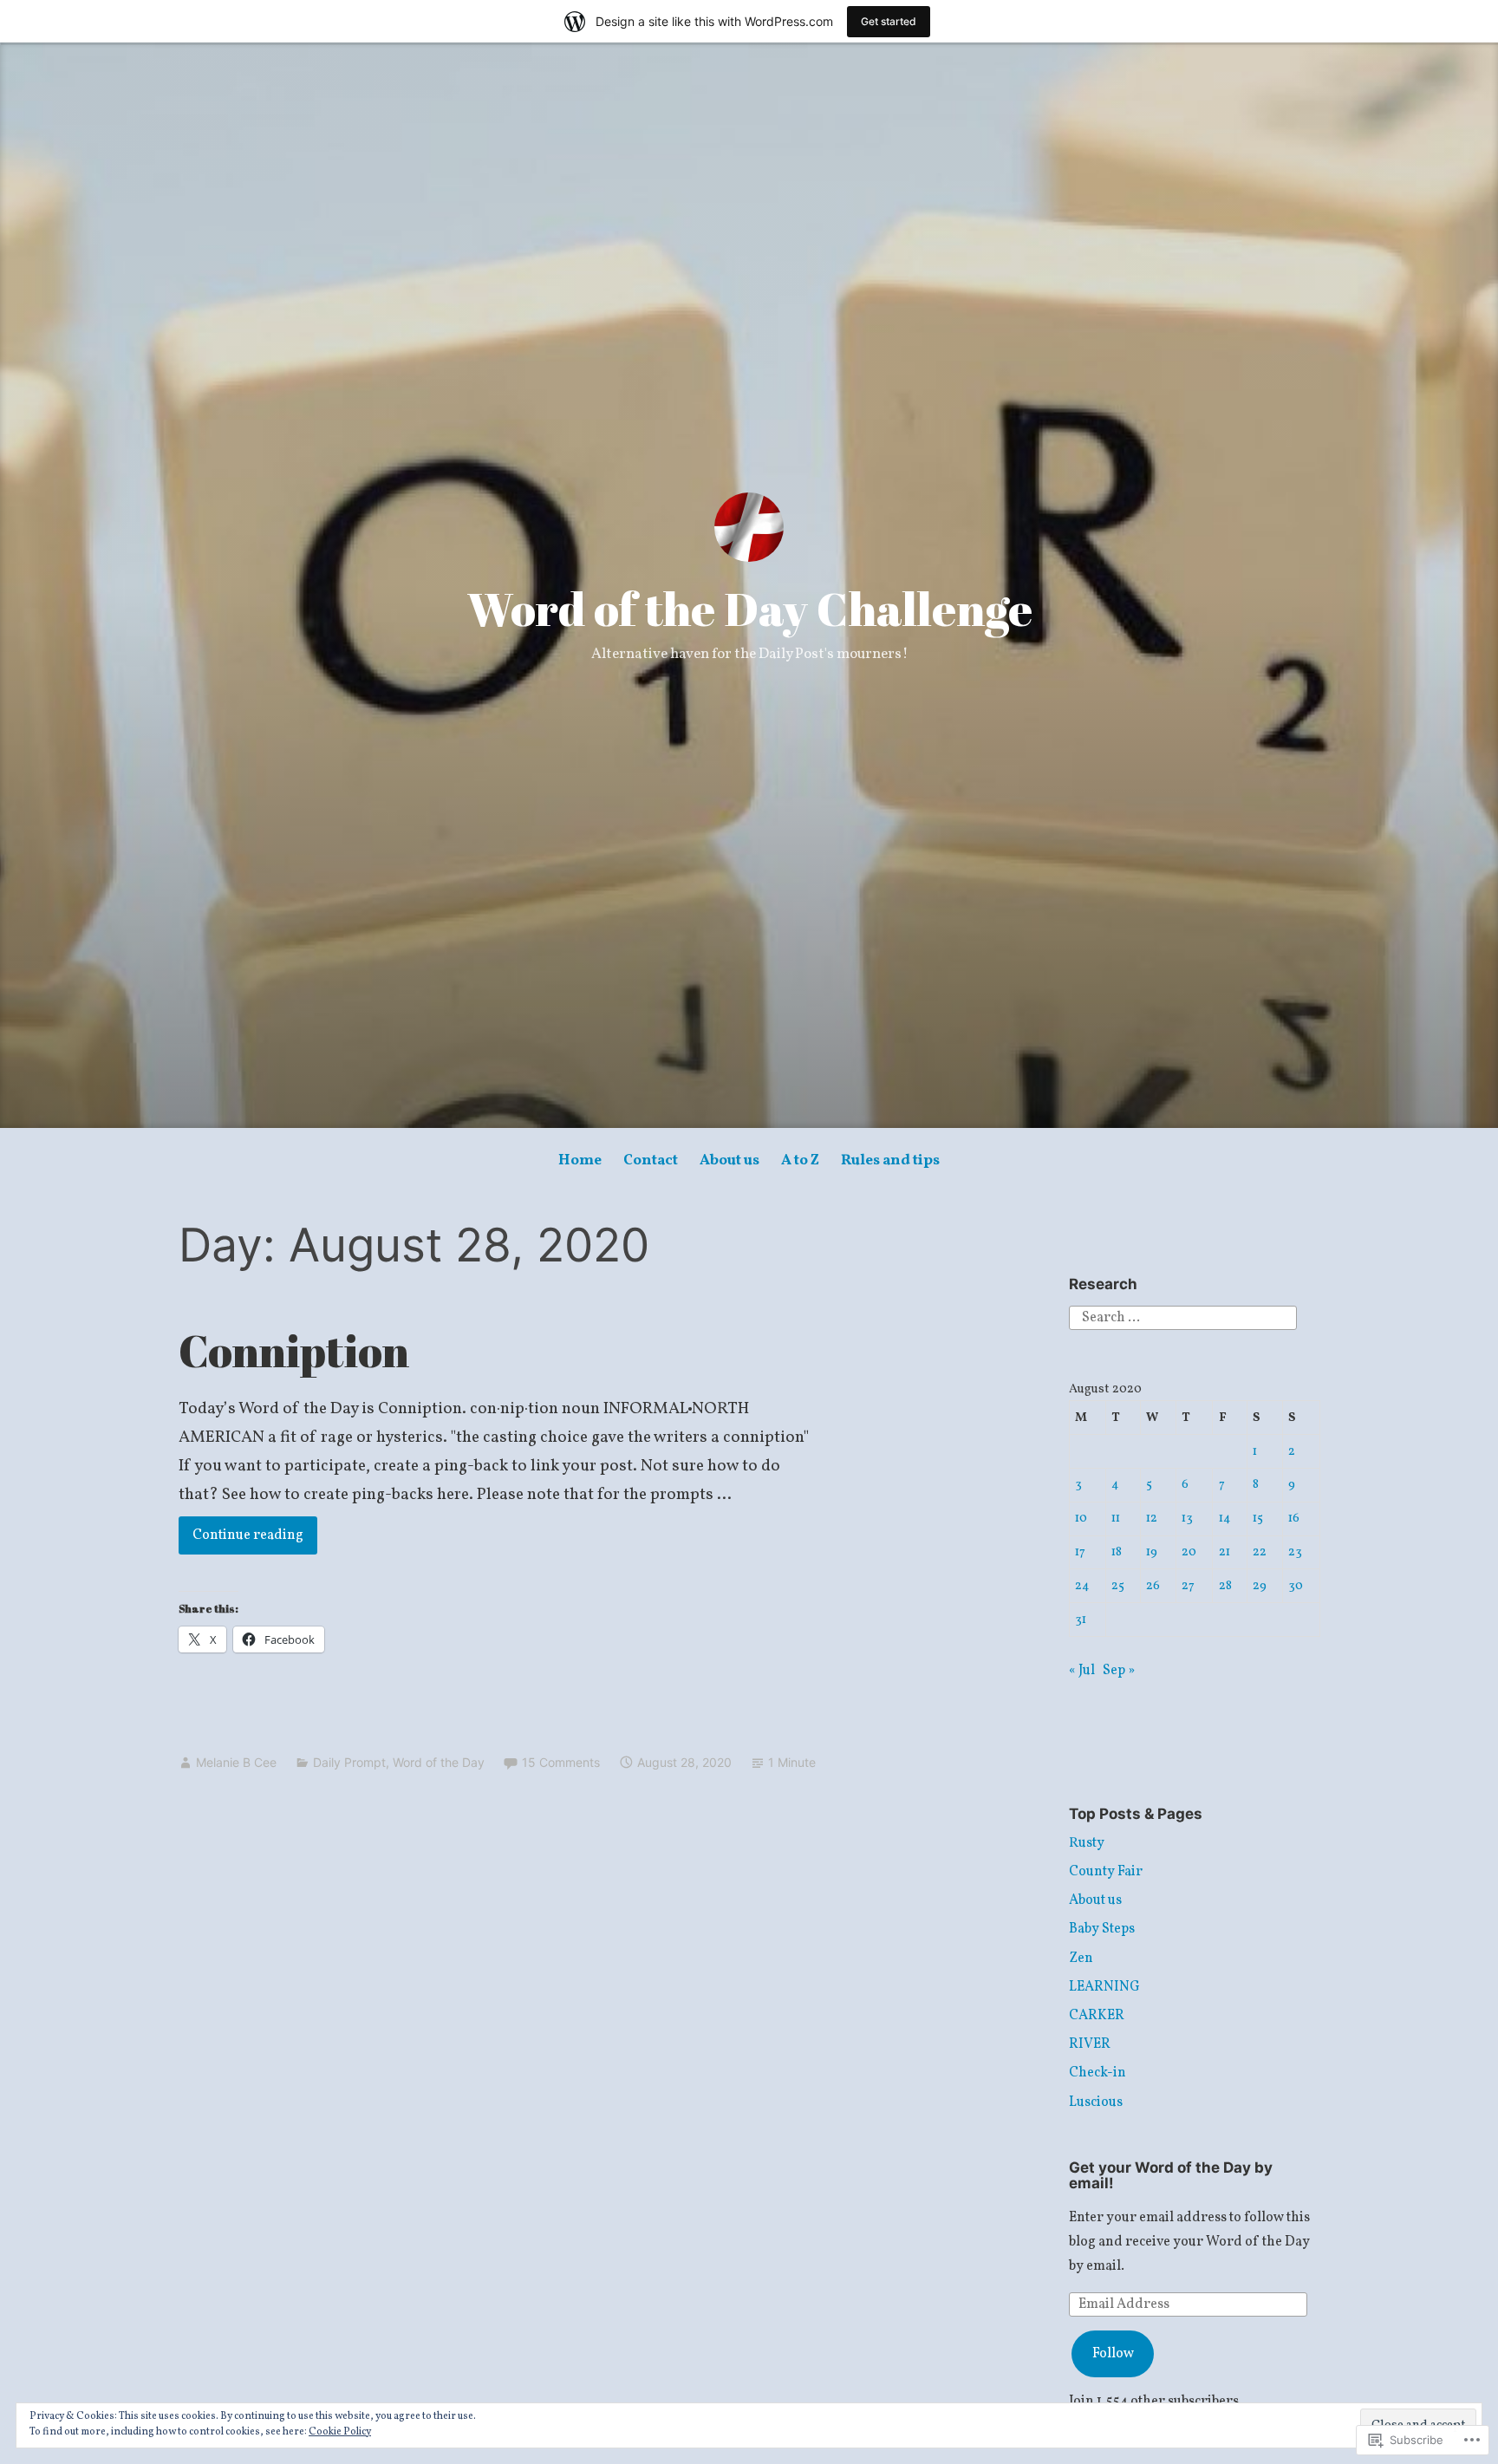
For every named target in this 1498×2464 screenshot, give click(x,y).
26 (1153, 1586)
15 (1258, 1518)
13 (1187, 1518)
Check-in (1097, 2073)
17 (1080, 1552)
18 (1117, 1552)
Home (580, 1160)
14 (1225, 1518)
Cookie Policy (340, 2432)
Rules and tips (890, 1160)
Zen (1081, 1959)
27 (1188, 1586)
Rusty (1087, 1843)
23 (1295, 1552)
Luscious (1096, 2102)
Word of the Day (439, 1762)
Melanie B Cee (236, 1762)
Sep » (1119, 1671)
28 (1225, 1586)
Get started (889, 21)
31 (1081, 1620)
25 (1118, 1586)
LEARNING (1104, 1987)
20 (1189, 1552)
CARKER (1097, 2016)
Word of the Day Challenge (749, 609)
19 (1152, 1552)
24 (1082, 1586)
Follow (1113, 2354)
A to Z (800, 1160)
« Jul (1082, 1671)
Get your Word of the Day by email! (1171, 2176)
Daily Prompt (349, 1762)
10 (1081, 1518)
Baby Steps (1102, 1929)
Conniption (294, 1350)
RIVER (1090, 2044)
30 (1296, 1586)
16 (1294, 1518)
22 (1260, 1552)
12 (1152, 1518)
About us (729, 1160)
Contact (651, 1160)
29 (1260, 1586)
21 (1224, 1552)
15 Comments (561, 1762)
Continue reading (241, 1535)
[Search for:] (1183, 1318)
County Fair (1106, 1872)
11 (1116, 1518)
